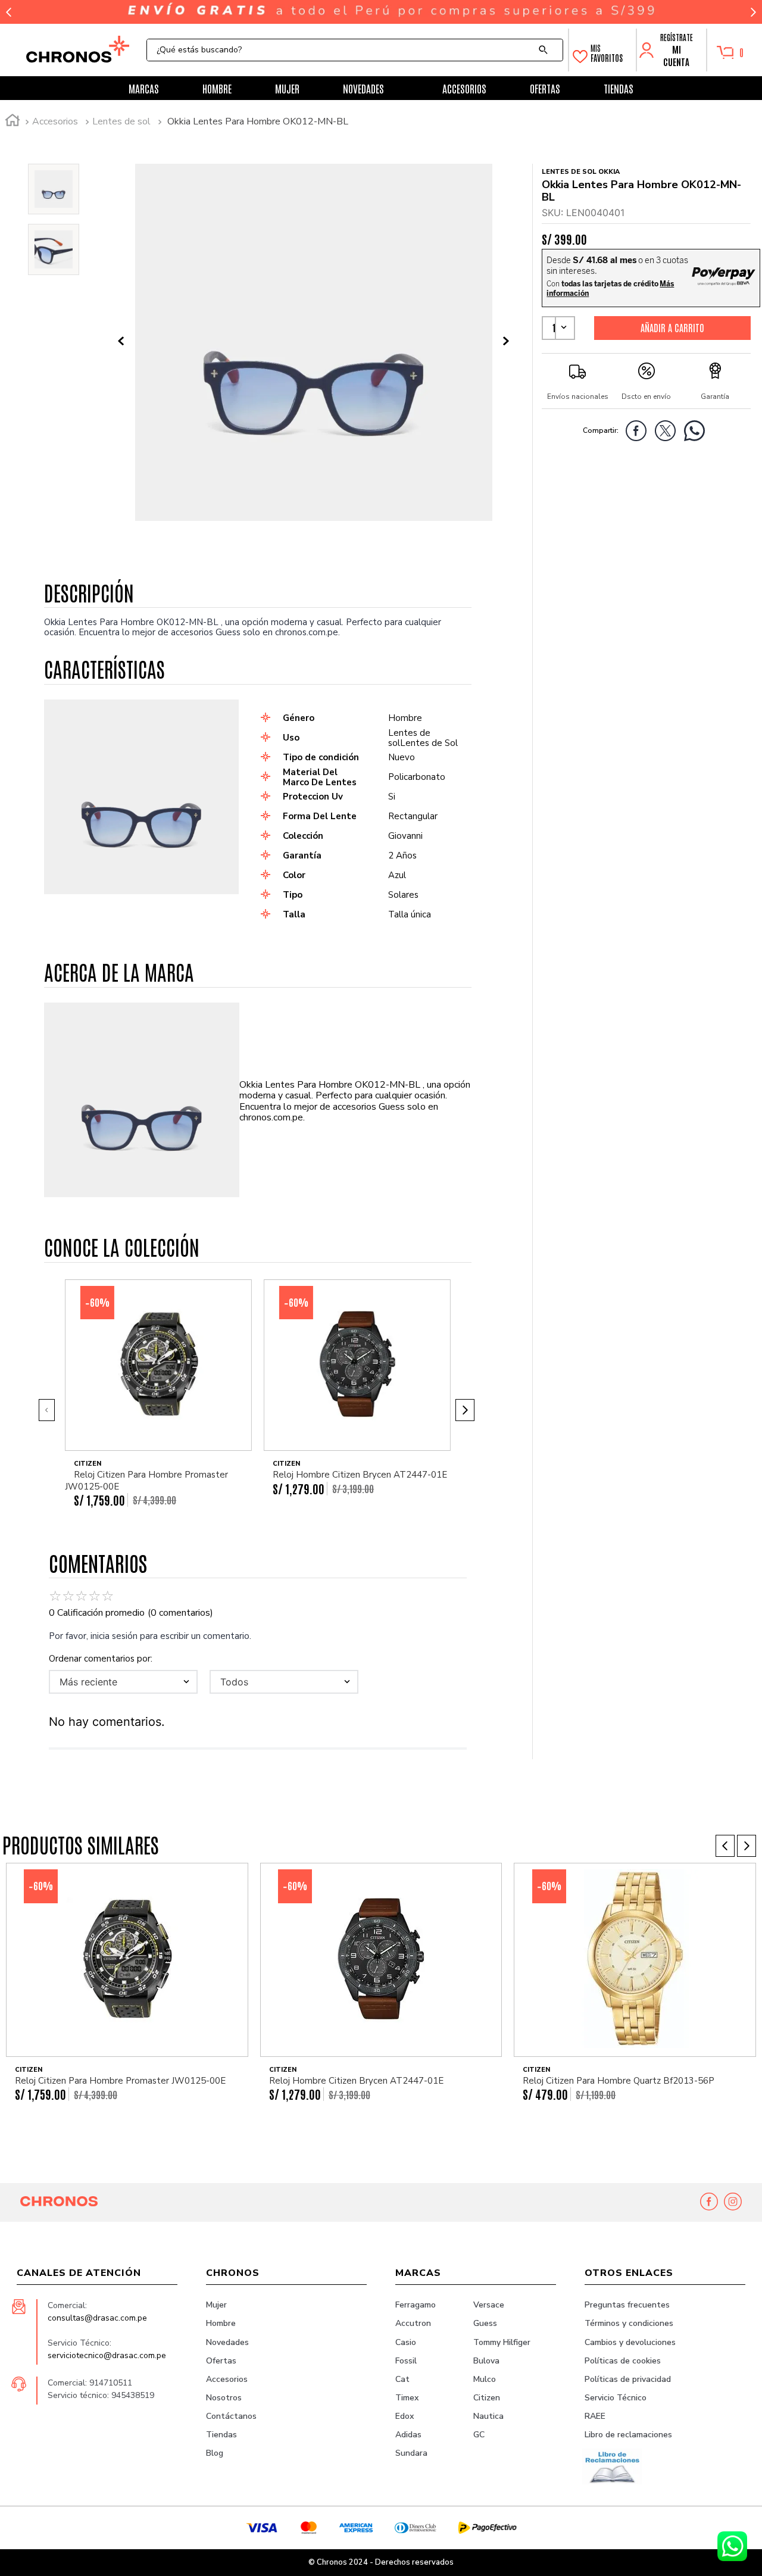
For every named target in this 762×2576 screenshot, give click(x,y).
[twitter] (668, 433)
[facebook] (639, 433)
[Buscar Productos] (546, 50)
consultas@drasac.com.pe (97, 2318)
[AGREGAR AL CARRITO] (672, 327)
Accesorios (55, 121)
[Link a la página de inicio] (13, 122)
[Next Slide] (753, 12)
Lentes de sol (121, 121)
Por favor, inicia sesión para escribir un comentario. (150, 1636)
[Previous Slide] (9, 12)
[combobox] (355, 50)
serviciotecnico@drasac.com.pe (107, 2355)
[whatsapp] (697, 433)
